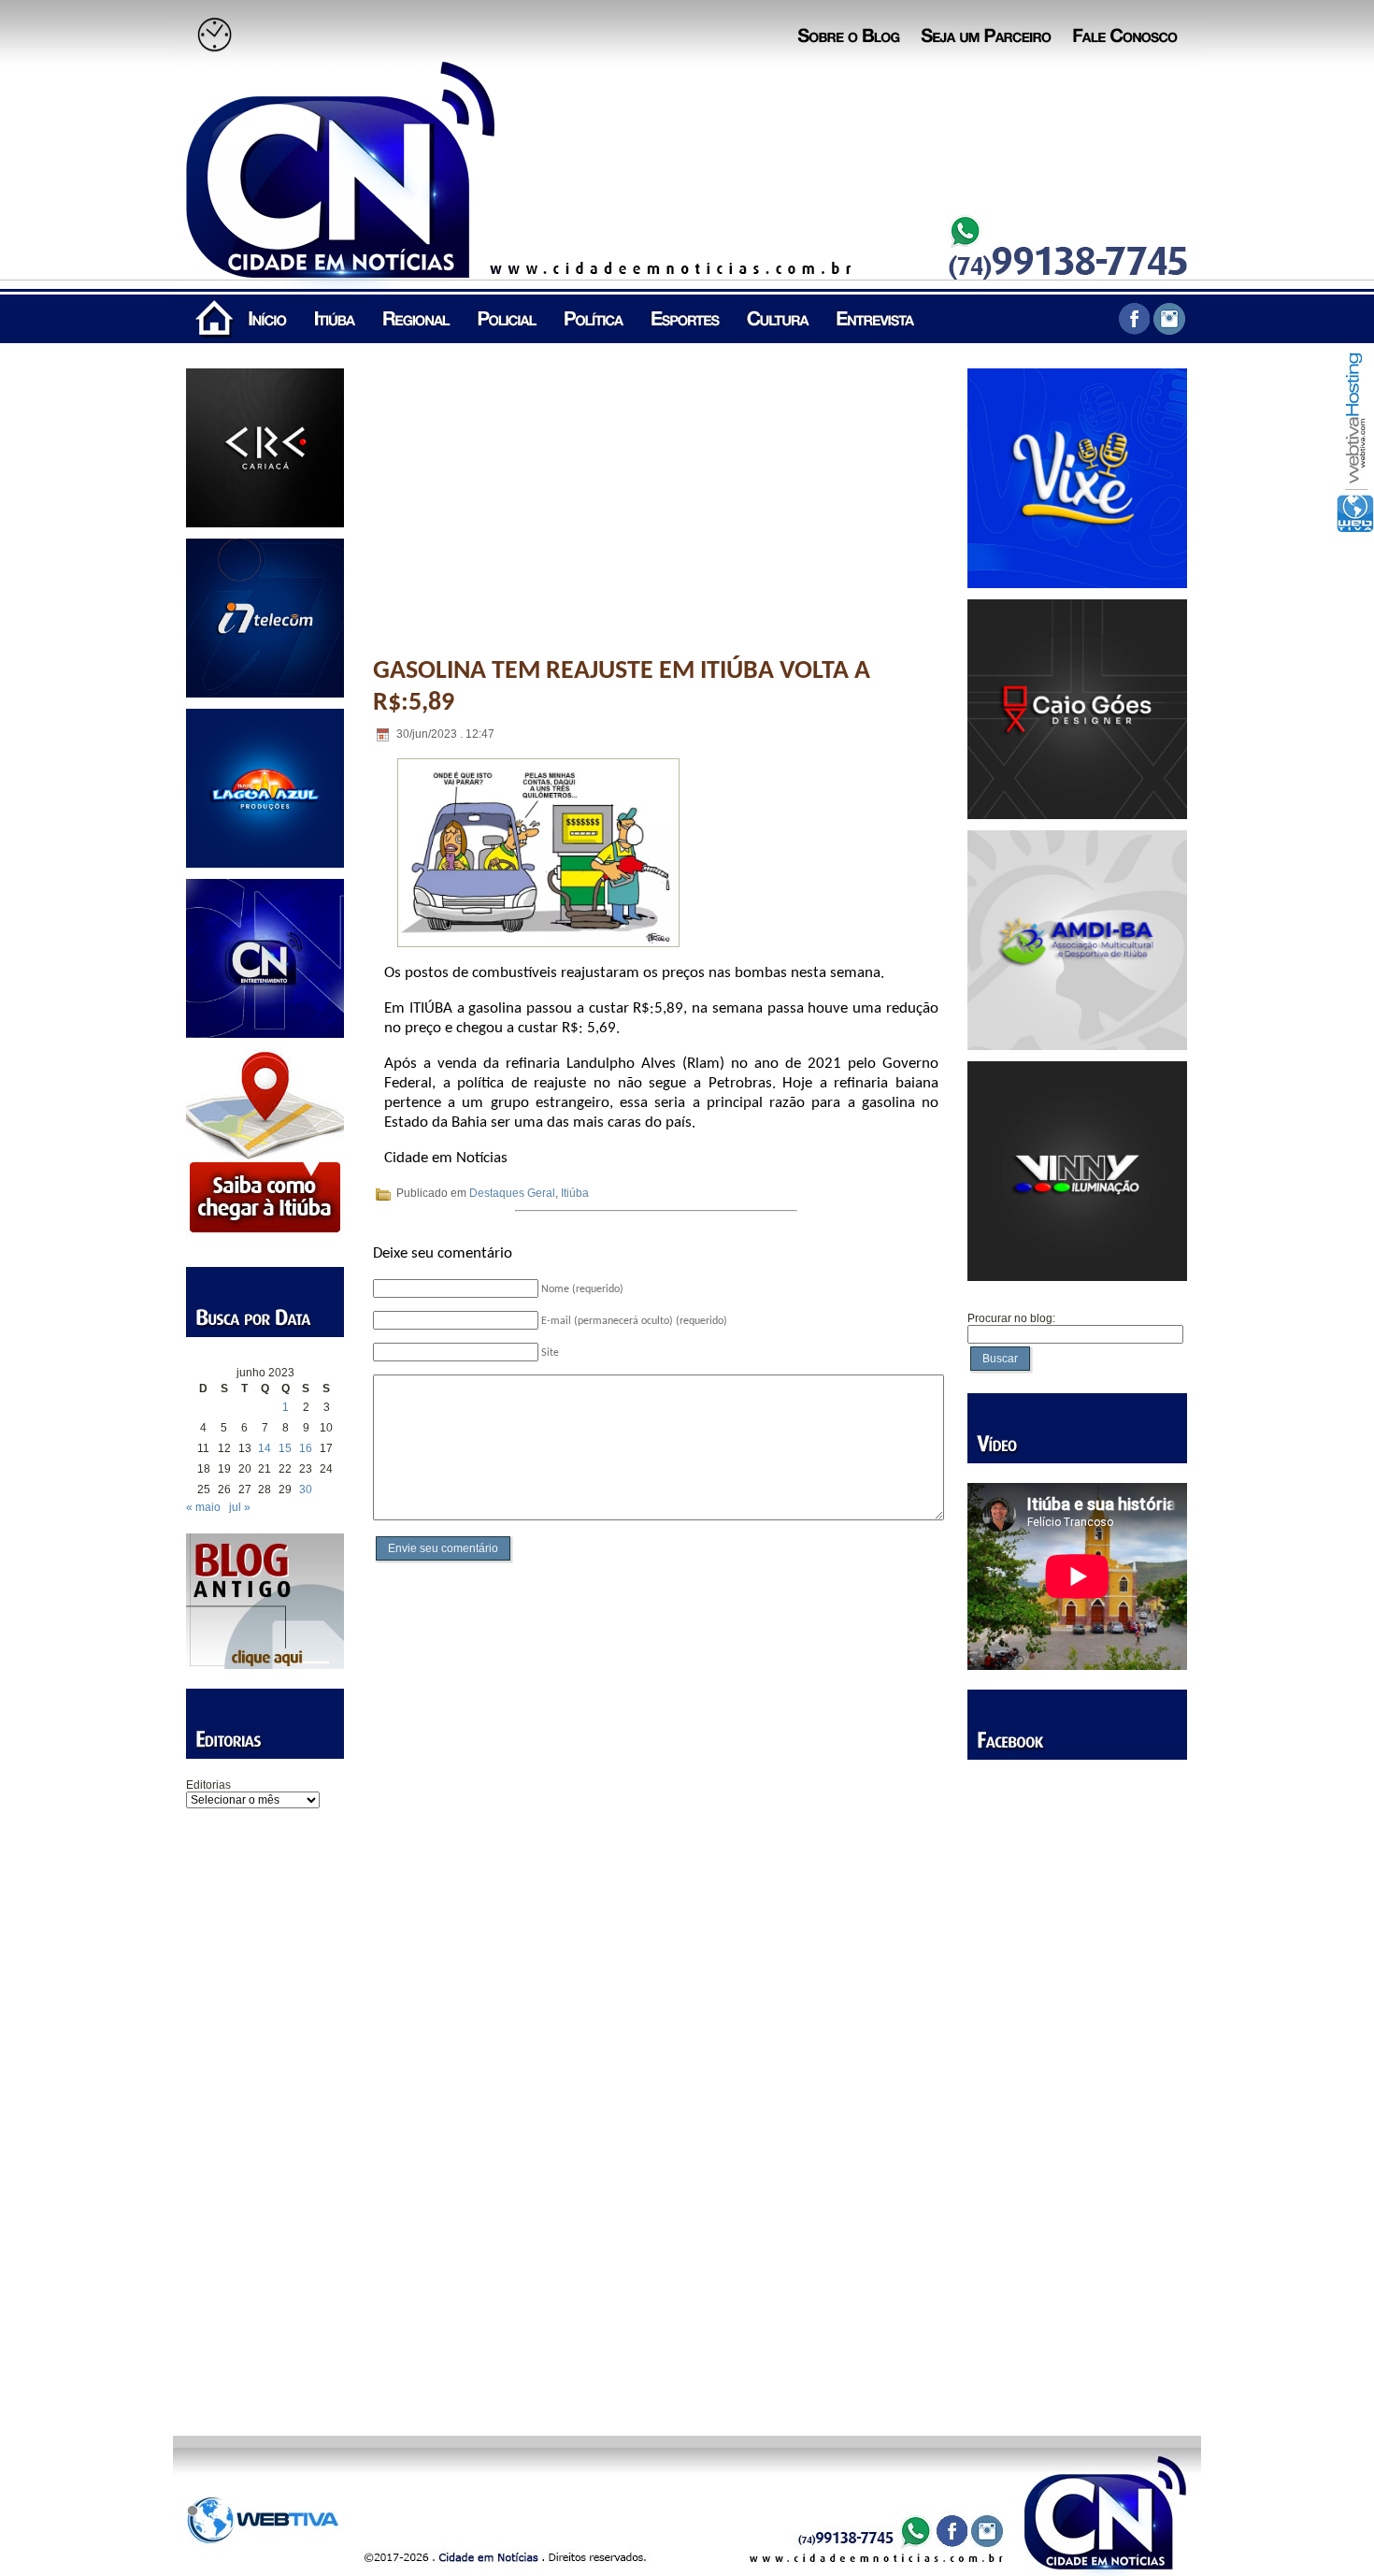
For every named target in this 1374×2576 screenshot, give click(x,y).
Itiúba (575, 1193)
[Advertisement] (265, 2108)
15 (285, 1448)
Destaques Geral (512, 1193)
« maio (203, 1507)
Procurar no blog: (1011, 1318)
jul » (240, 1507)
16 (306, 1448)
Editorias (208, 1785)
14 (265, 1448)
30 (306, 1489)
